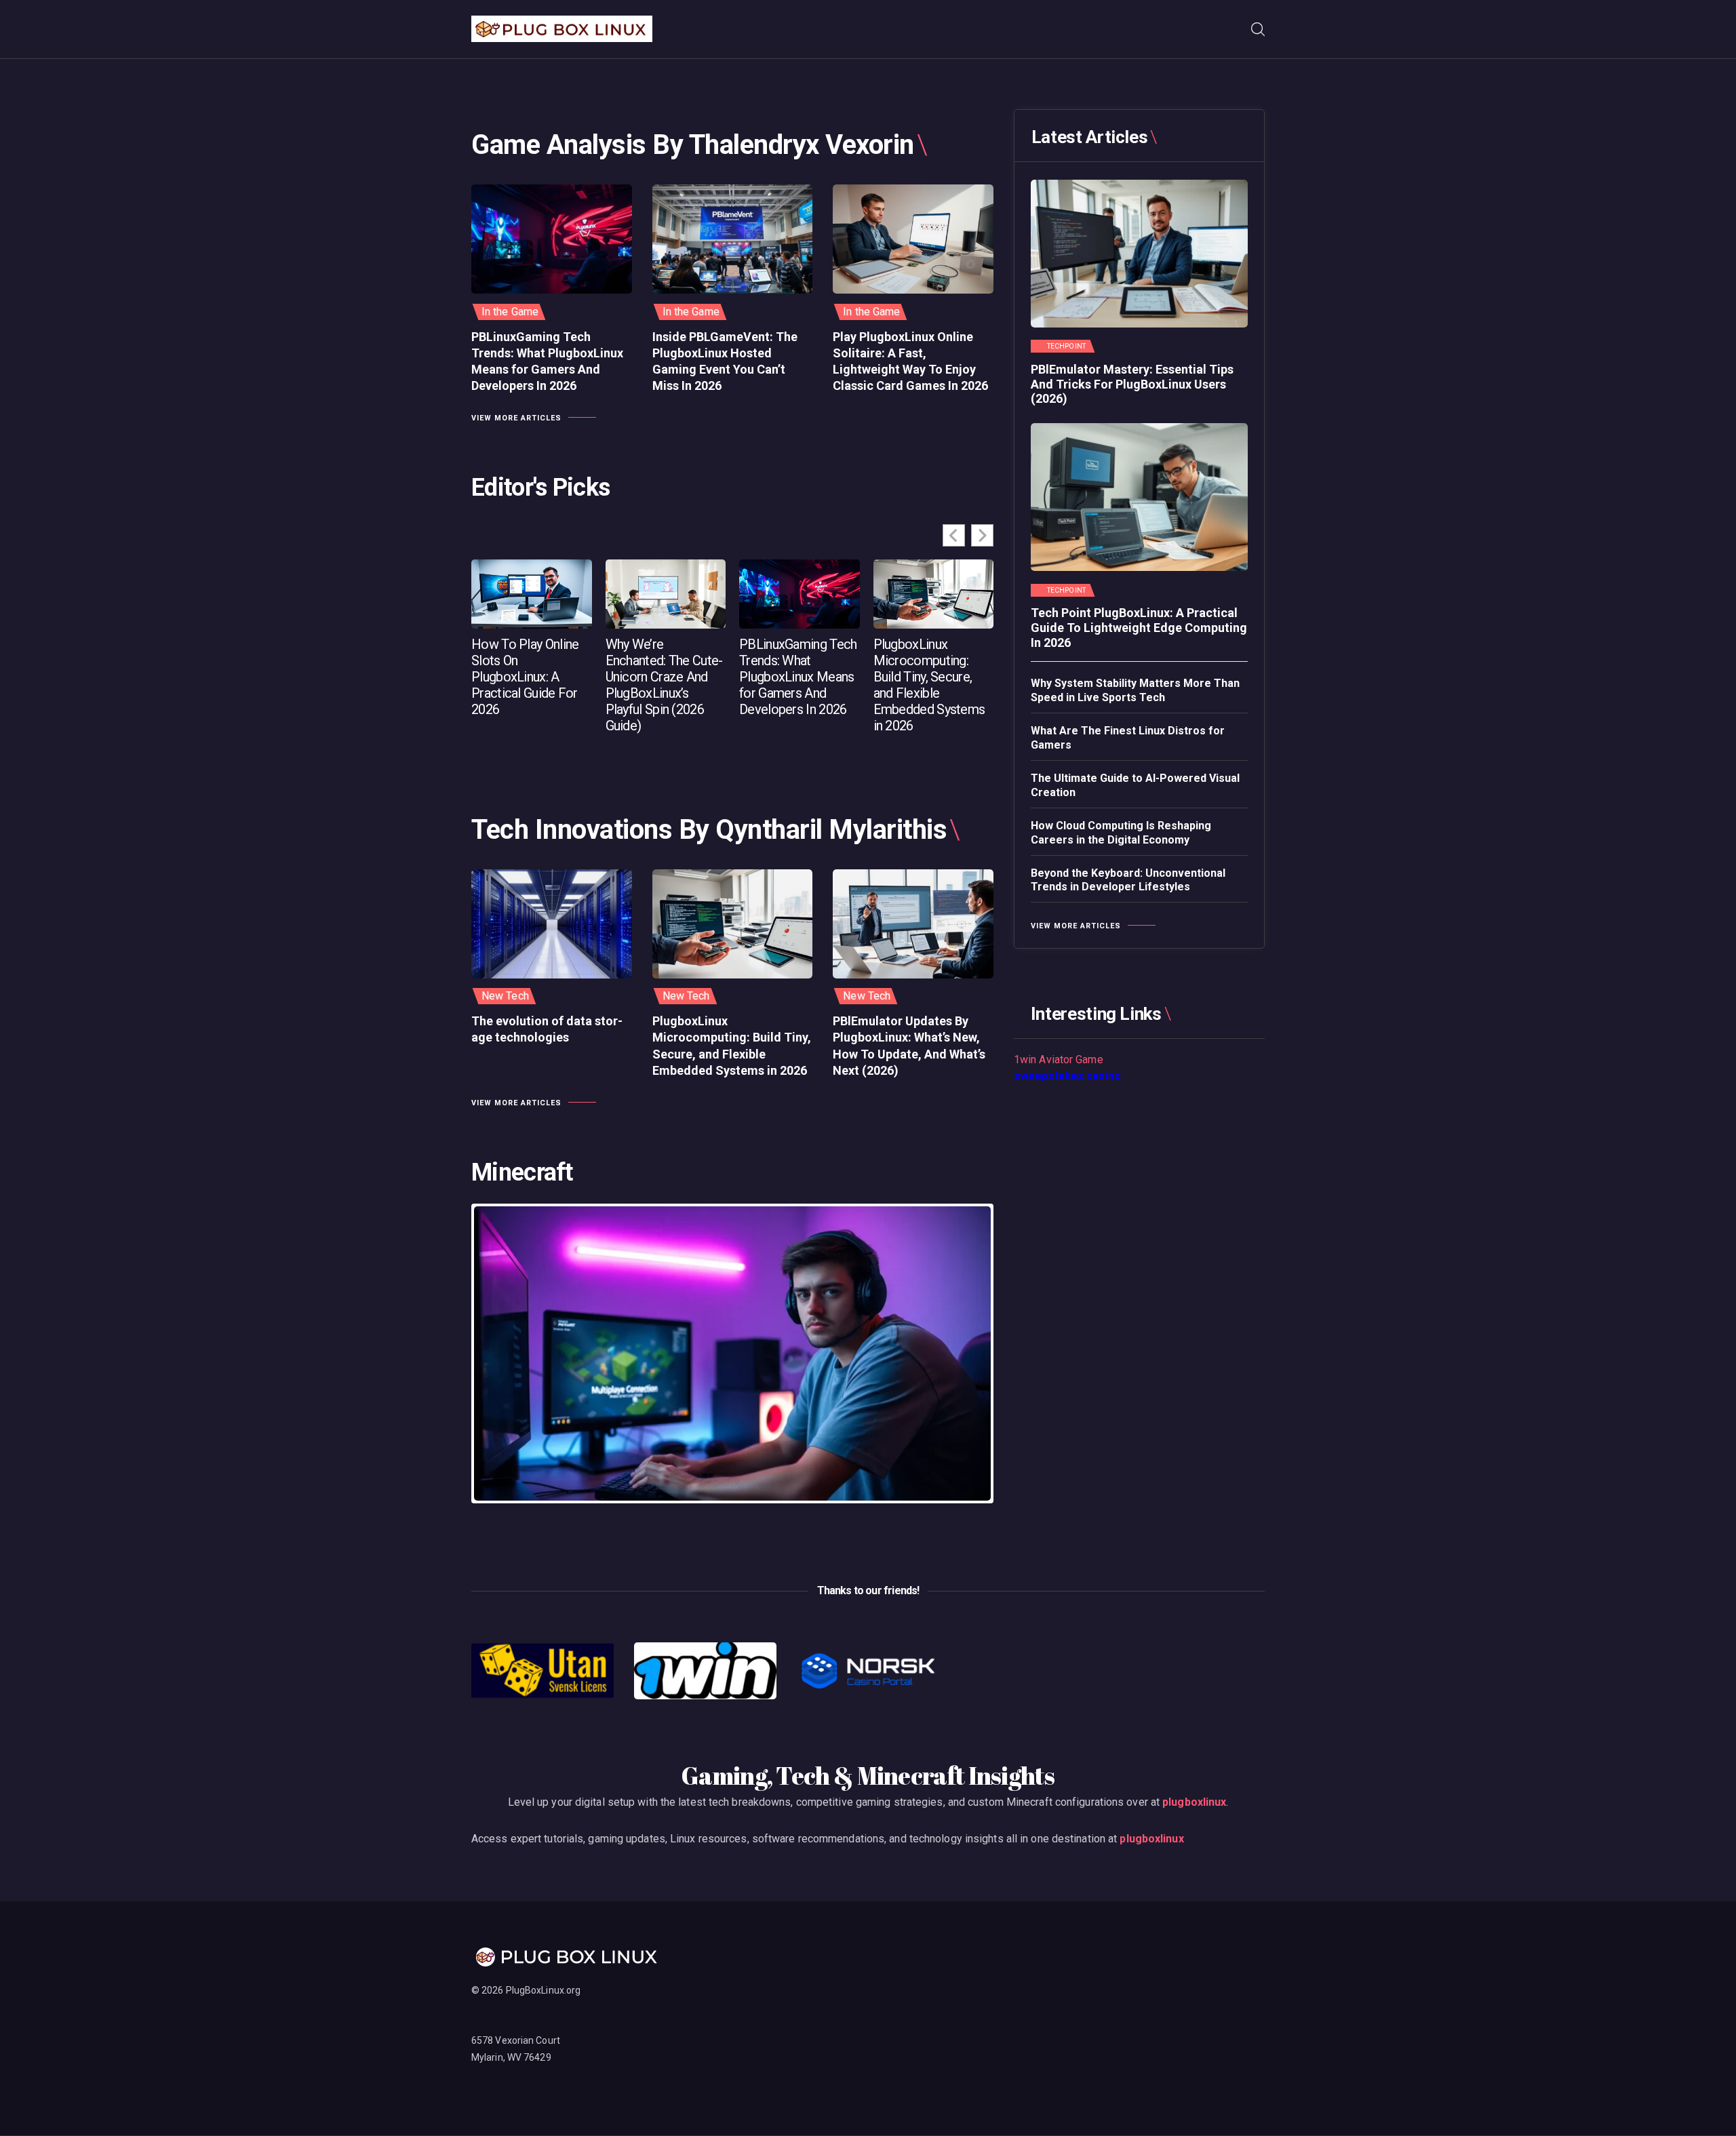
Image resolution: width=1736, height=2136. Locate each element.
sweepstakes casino (1067, 1076)
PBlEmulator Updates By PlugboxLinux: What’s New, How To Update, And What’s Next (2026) (909, 1046)
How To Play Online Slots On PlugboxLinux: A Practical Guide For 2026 (525, 677)
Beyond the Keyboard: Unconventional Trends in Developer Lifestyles (1128, 880)
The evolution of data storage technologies (547, 1029)
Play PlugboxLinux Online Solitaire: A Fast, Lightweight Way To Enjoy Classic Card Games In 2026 (910, 361)
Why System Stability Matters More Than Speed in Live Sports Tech (1135, 690)
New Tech (505, 996)
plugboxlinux (1194, 1802)
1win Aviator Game (1059, 1060)
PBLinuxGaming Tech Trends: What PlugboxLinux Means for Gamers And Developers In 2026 (547, 361)
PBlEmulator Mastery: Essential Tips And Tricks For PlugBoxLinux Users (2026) (1132, 384)
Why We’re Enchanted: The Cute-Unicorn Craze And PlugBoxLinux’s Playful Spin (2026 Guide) (664, 685)
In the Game (510, 312)
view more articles (516, 418)
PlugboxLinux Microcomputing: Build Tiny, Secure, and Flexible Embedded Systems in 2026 (929, 685)
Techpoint (1066, 347)
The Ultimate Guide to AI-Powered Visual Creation (1135, 785)
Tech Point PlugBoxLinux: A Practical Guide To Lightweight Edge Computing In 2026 (1139, 627)
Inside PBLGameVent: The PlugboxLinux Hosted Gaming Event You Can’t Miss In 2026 (725, 361)
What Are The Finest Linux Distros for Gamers (1128, 738)
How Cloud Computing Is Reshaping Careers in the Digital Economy (1121, 833)
